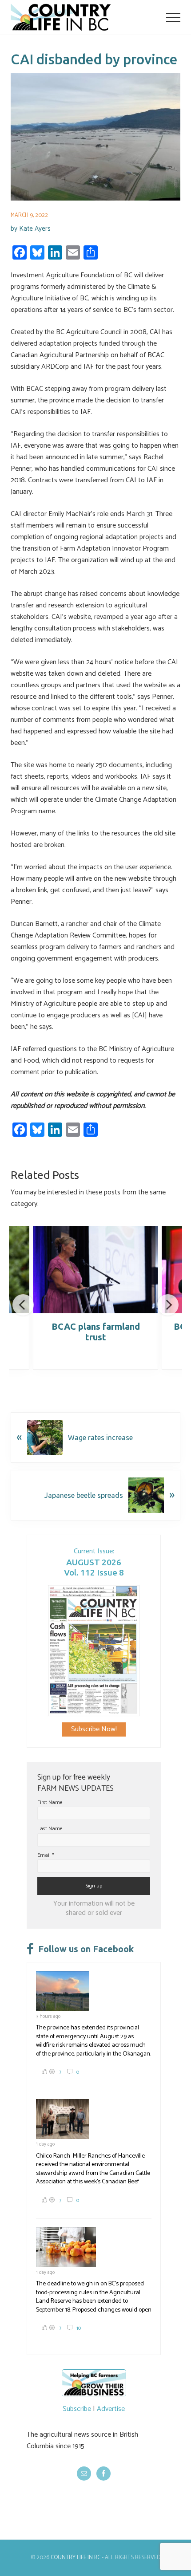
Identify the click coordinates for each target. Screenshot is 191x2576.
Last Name (50, 1829)
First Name (50, 1802)
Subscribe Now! (94, 1729)
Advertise (111, 2409)
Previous (23, 1305)
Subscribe (77, 2409)
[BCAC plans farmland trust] (95, 1270)
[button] (173, 17)
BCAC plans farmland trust (96, 1332)
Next (168, 1305)
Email (46, 1855)
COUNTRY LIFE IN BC (76, 2558)
